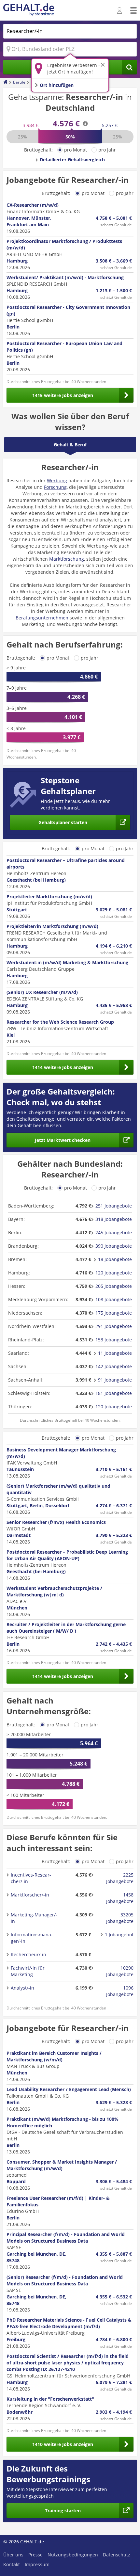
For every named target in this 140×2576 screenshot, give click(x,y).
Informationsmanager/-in (32, 1938)
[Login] (120, 11)
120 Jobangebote (114, 1273)
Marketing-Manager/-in (34, 1918)
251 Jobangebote (114, 1206)
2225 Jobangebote (120, 1878)
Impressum (37, 2564)
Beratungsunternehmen (42, 618)
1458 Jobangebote (120, 1898)
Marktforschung (67, 559)
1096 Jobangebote (120, 1991)
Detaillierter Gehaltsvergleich (72, 160)
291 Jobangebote (114, 1326)
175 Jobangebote (114, 1313)
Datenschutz (117, 2555)
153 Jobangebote (114, 1340)
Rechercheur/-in (28, 1954)
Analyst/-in (22, 1988)
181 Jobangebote (114, 1393)
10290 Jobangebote (120, 1971)
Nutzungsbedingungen (73, 2555)
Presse (35, 2555)
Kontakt (12, 2564)
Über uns (13, 2555)
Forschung (55, 487)
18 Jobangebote (115, 1259)
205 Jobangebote (114, 1286)
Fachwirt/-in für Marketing (28, 1971)
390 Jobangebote (114, 1246)
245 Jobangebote (114, 1232)
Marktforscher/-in (30, 1895)
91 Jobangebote (115, 1380)
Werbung (57, 480)
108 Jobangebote (114, 1299)
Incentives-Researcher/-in (31, 1878)
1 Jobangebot (119, 1935)
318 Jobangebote (114, 1219)
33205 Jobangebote (120, 1918)
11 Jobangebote (115, 1353)
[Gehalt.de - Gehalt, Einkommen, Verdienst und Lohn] (29, 10)
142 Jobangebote (114, 1366)
